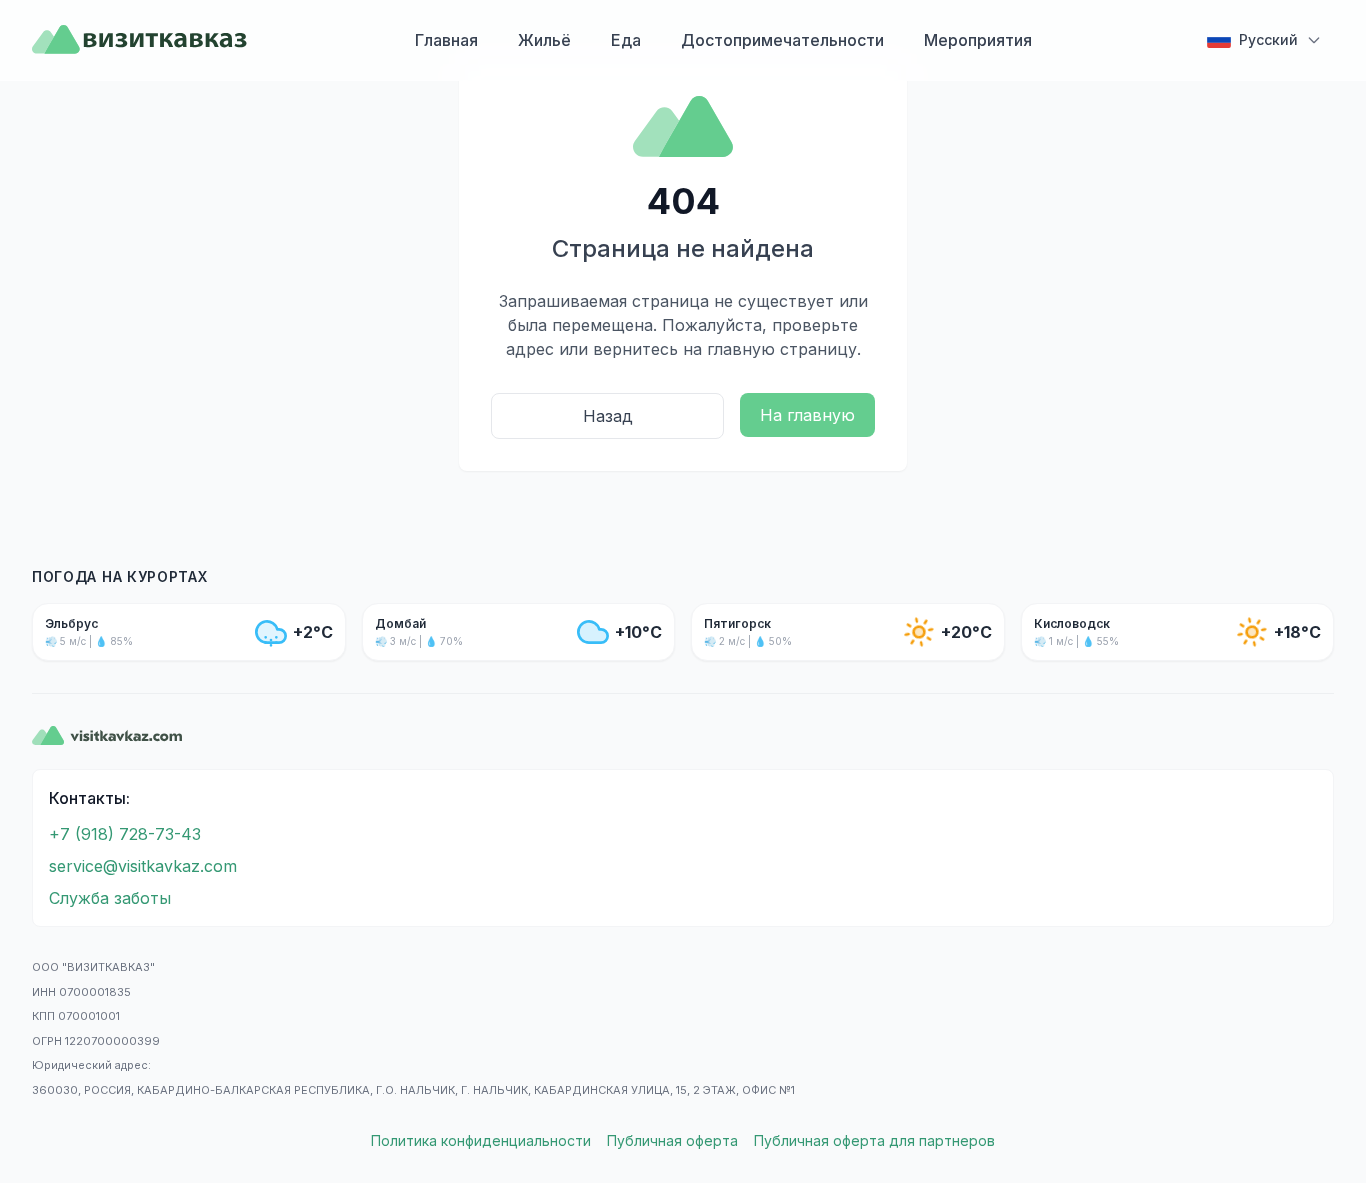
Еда (626, 40)
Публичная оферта (672, 1140)
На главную (807, 415)
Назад (608, 416)
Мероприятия (978, 40)
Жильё (544, 40)
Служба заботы (110, 898)
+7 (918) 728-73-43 (125, 834)
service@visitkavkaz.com (143, 866)
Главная (446, 40)
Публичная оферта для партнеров (874, 1140)
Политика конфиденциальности (481, 1140)
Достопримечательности (782, 40)
